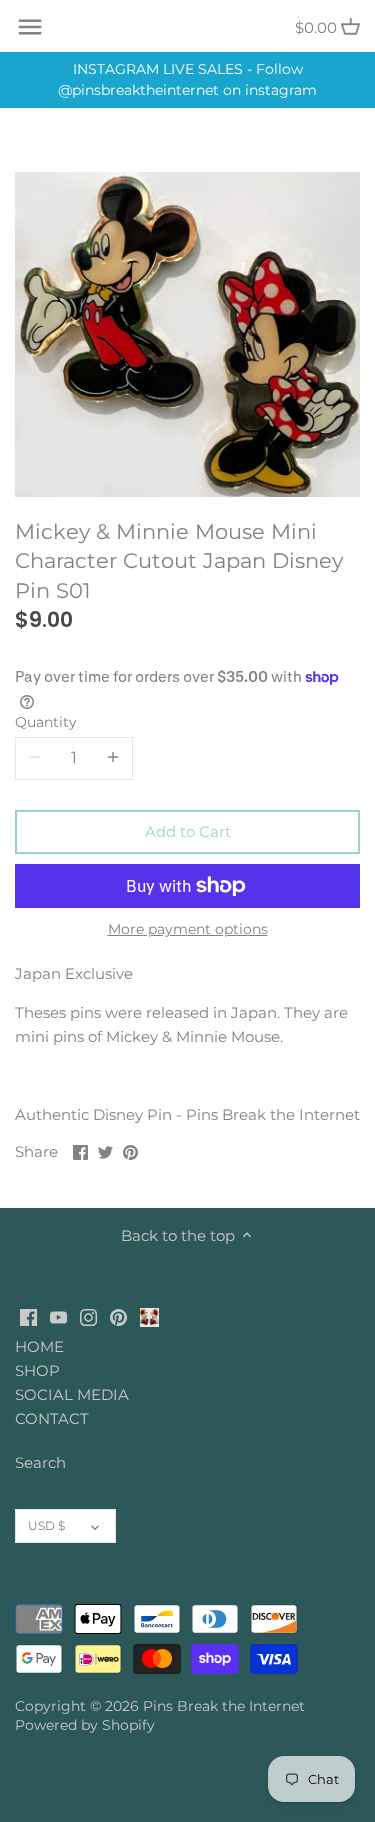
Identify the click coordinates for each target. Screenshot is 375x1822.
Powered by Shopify (85, 1725)
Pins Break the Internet (224, 1706)
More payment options (188, 929)
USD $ (46, 1525)
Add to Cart (188, 831)
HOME (39, 1346)
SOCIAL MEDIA (72, 1394)
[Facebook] (28, 1315)
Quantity (46, 722)
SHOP (37, 1370)
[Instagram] (88, 1315)
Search (40, 1462)
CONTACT (52, 1418)
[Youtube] (58, 1315)
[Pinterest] (118, 1315)
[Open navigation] (30, 27)
